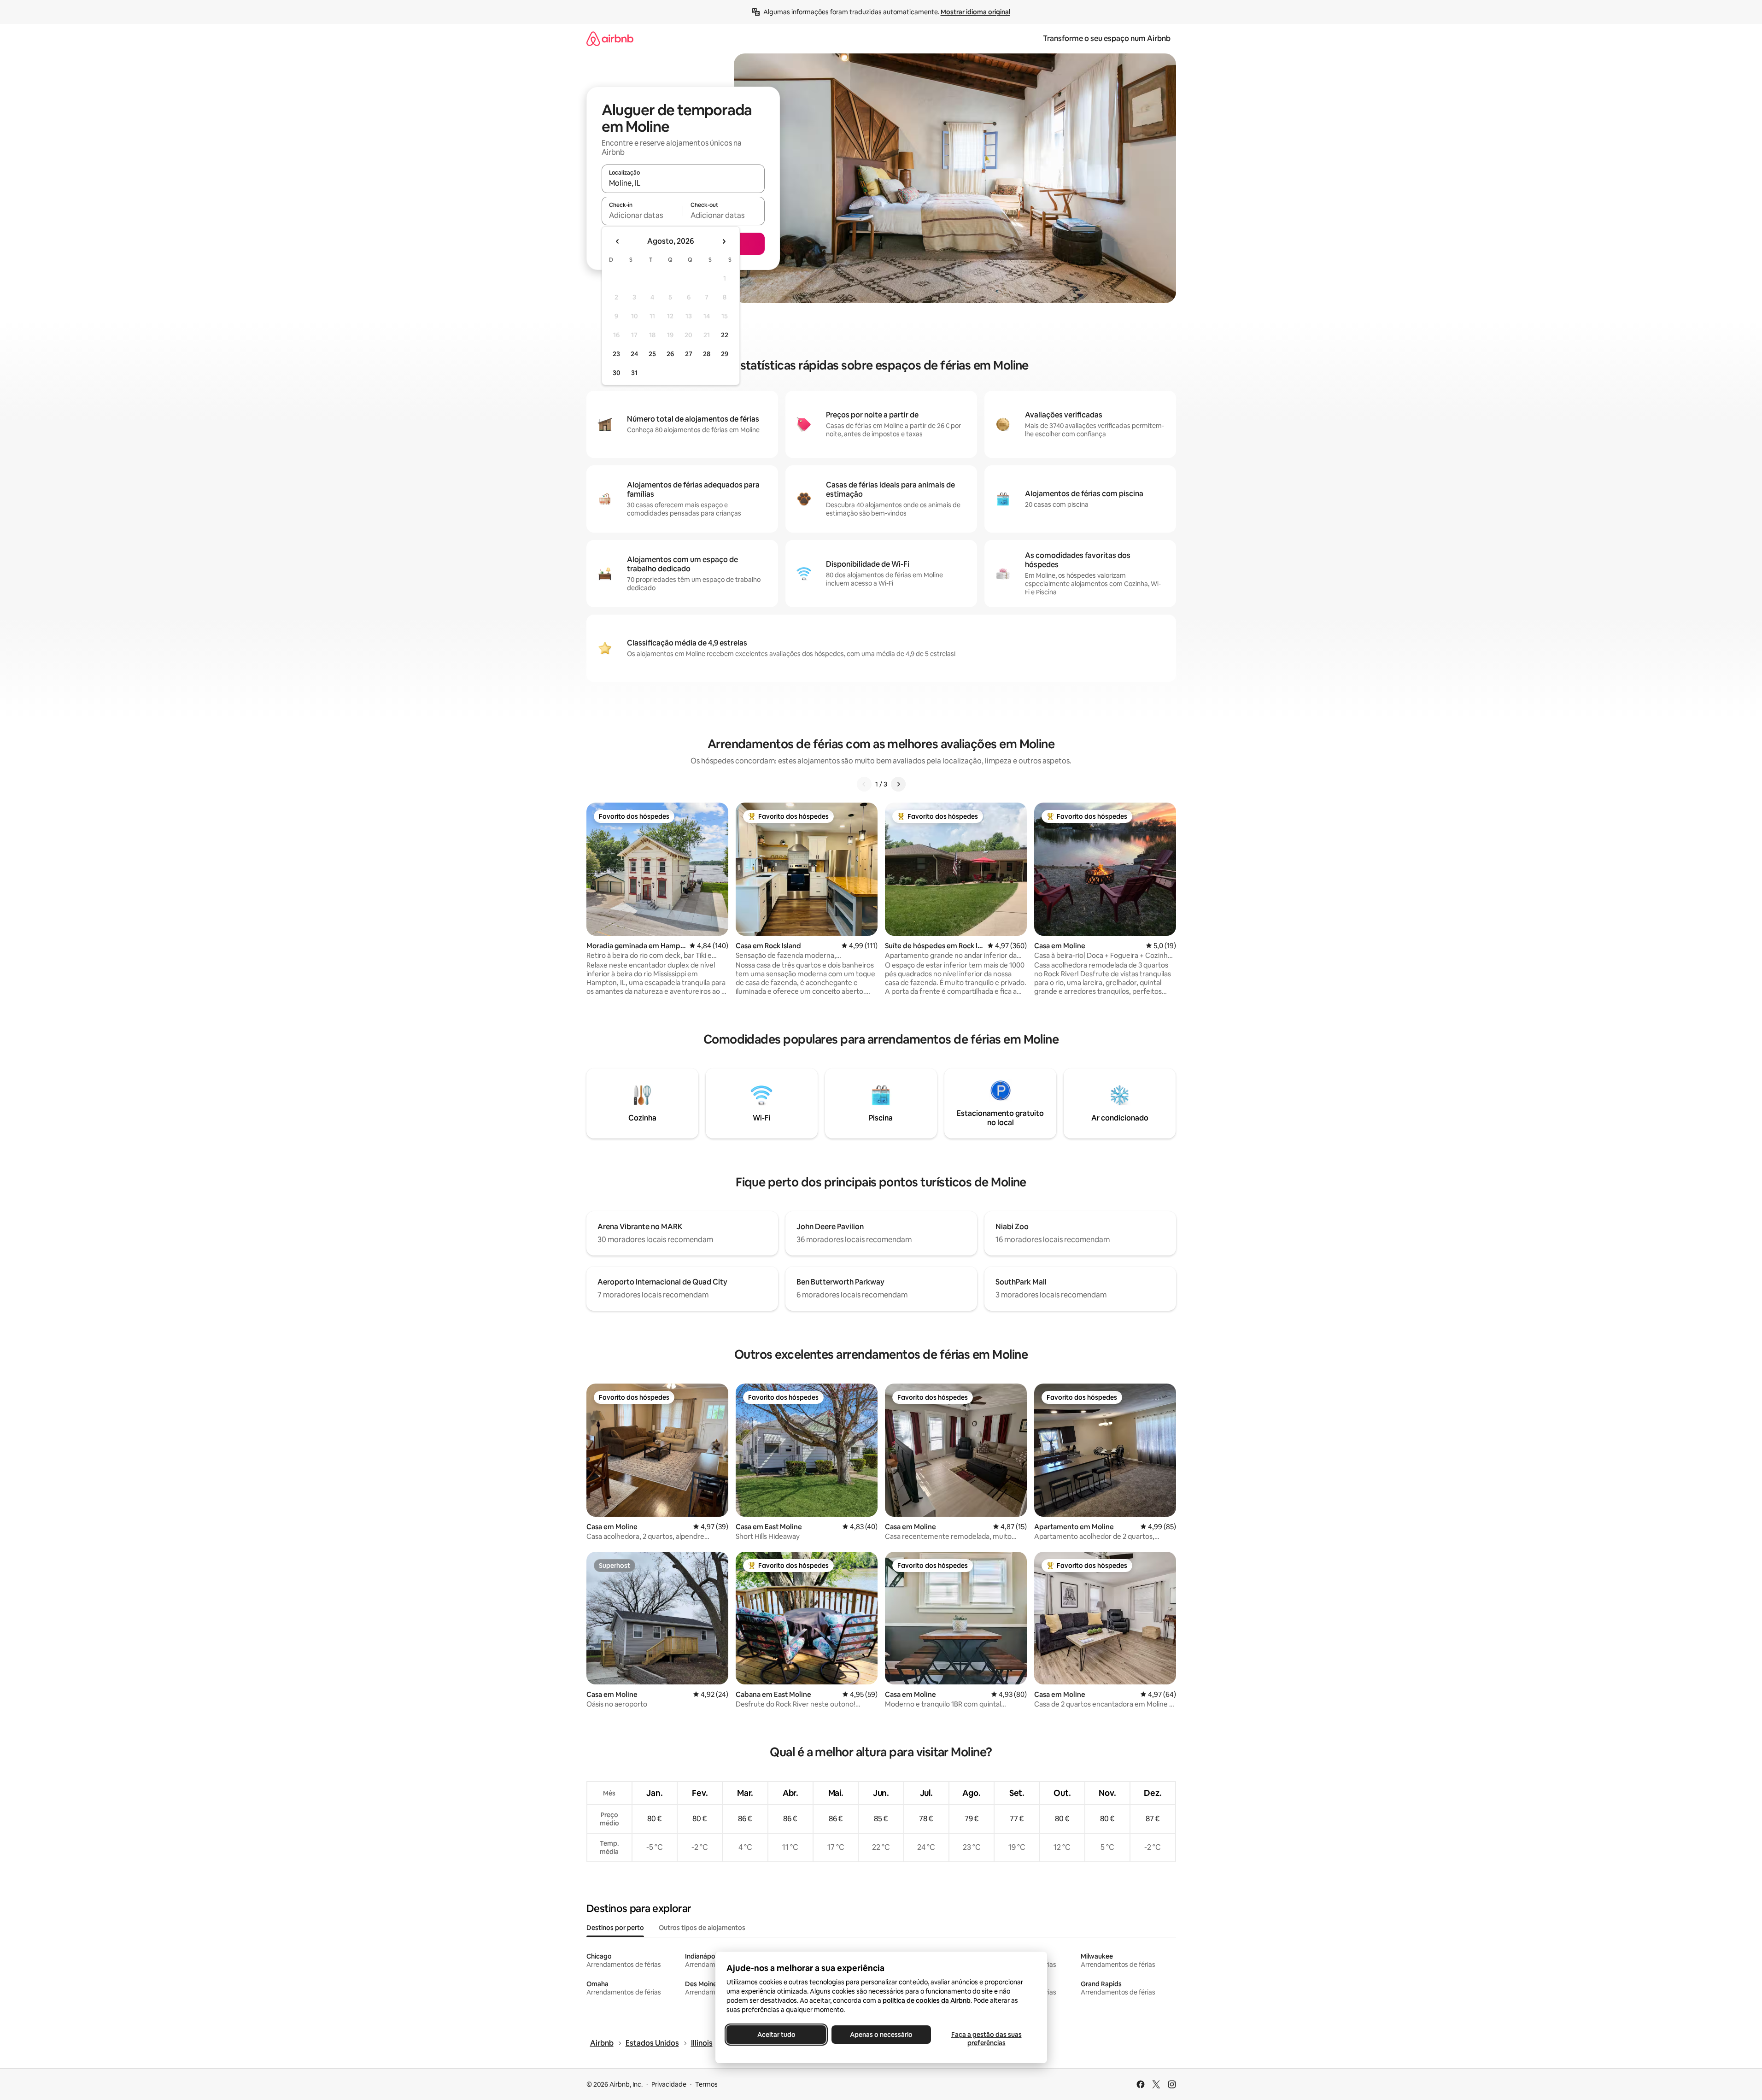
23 (616, 354)
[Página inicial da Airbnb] (610, 38)
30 (617, 373)
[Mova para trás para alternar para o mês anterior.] (618, 241)
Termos (706, 2084)
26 (670, 354)
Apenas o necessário (881, 2035)
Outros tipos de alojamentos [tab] (702, 1928)
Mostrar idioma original (975, 12)
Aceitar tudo (776, 2035)
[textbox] (642, 215)
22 (725, 335)
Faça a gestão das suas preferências (986, 2039)
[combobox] (683, 183)
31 (634, 373)
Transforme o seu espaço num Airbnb (1107, 38)
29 (725, 354)
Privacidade (669, 2084)
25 (652, 354)
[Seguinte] (898, 784)
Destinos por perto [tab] (615, 1928)
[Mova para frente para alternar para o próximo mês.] (724, 241)
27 (689, 354)
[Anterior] (864, 784)
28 (707, 354)
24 (634, 354)
